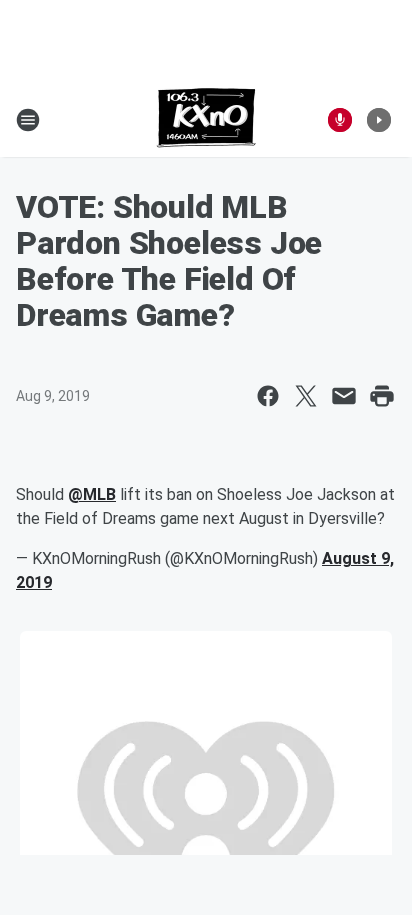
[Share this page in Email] (344, 396)
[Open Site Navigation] (28, 120)
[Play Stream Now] (379, 120)
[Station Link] (206, 120)
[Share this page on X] (306, 396)
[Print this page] (382, 396)
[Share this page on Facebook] (268, 396)
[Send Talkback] (340, 120)
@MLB (92, 494)
